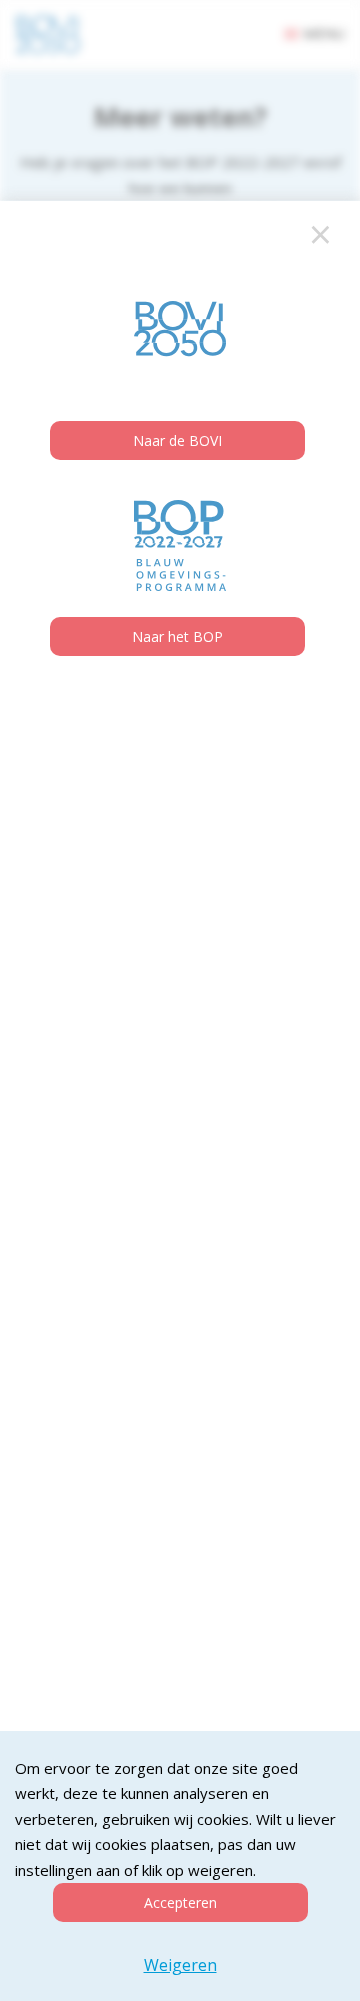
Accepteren (180, 1902)
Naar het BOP (177, 636)
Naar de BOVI (177, 440)
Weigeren (180, 1965)
